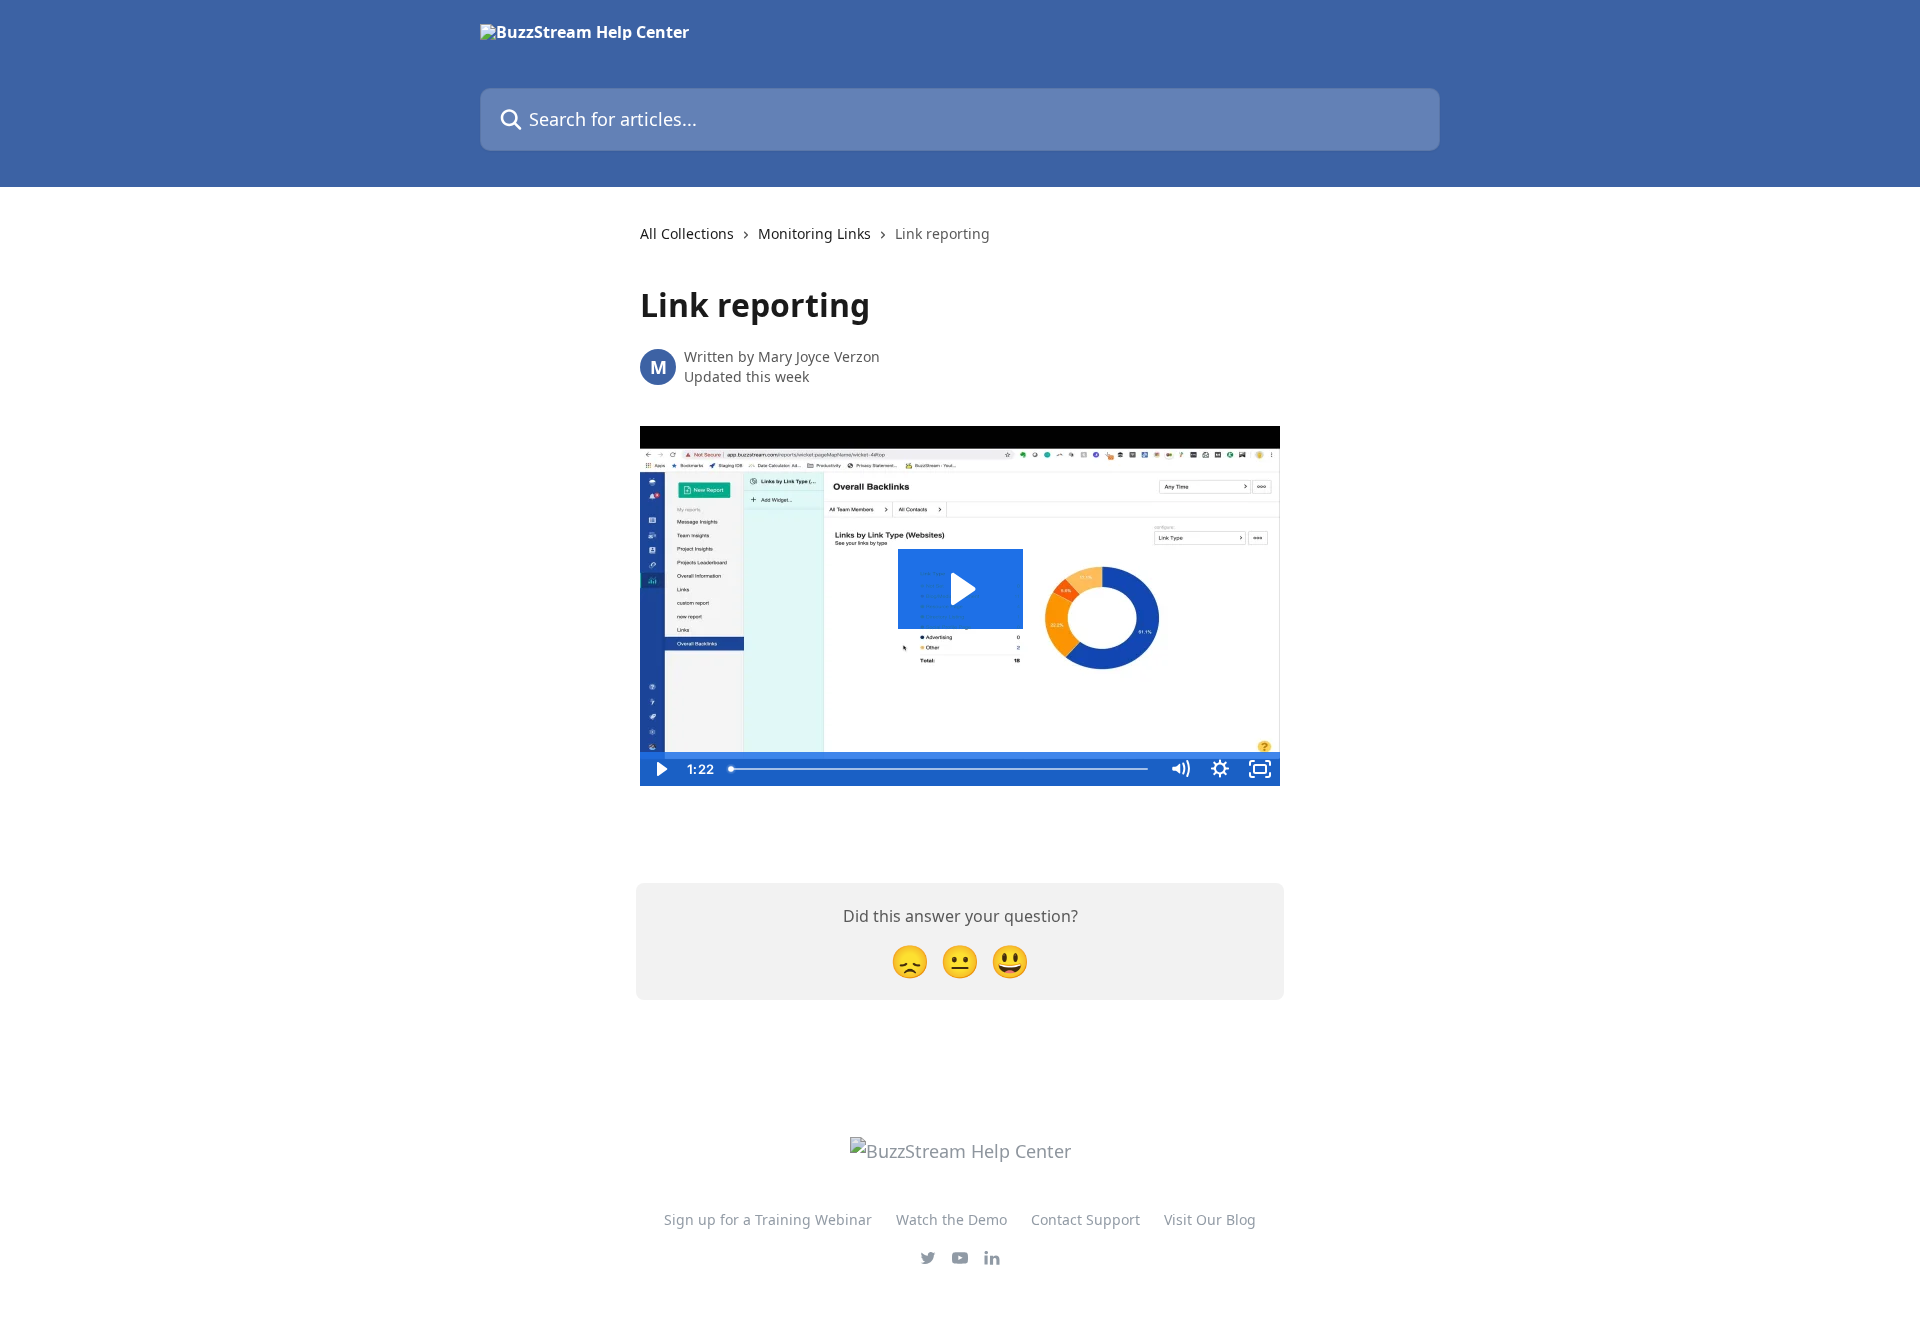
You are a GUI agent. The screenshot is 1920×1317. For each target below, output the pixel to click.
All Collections (687, 233)
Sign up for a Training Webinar (768, 1219)
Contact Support (1085, 1219)
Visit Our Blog (1210, 1219)
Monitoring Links (814, 233)
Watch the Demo (951, 1219)
